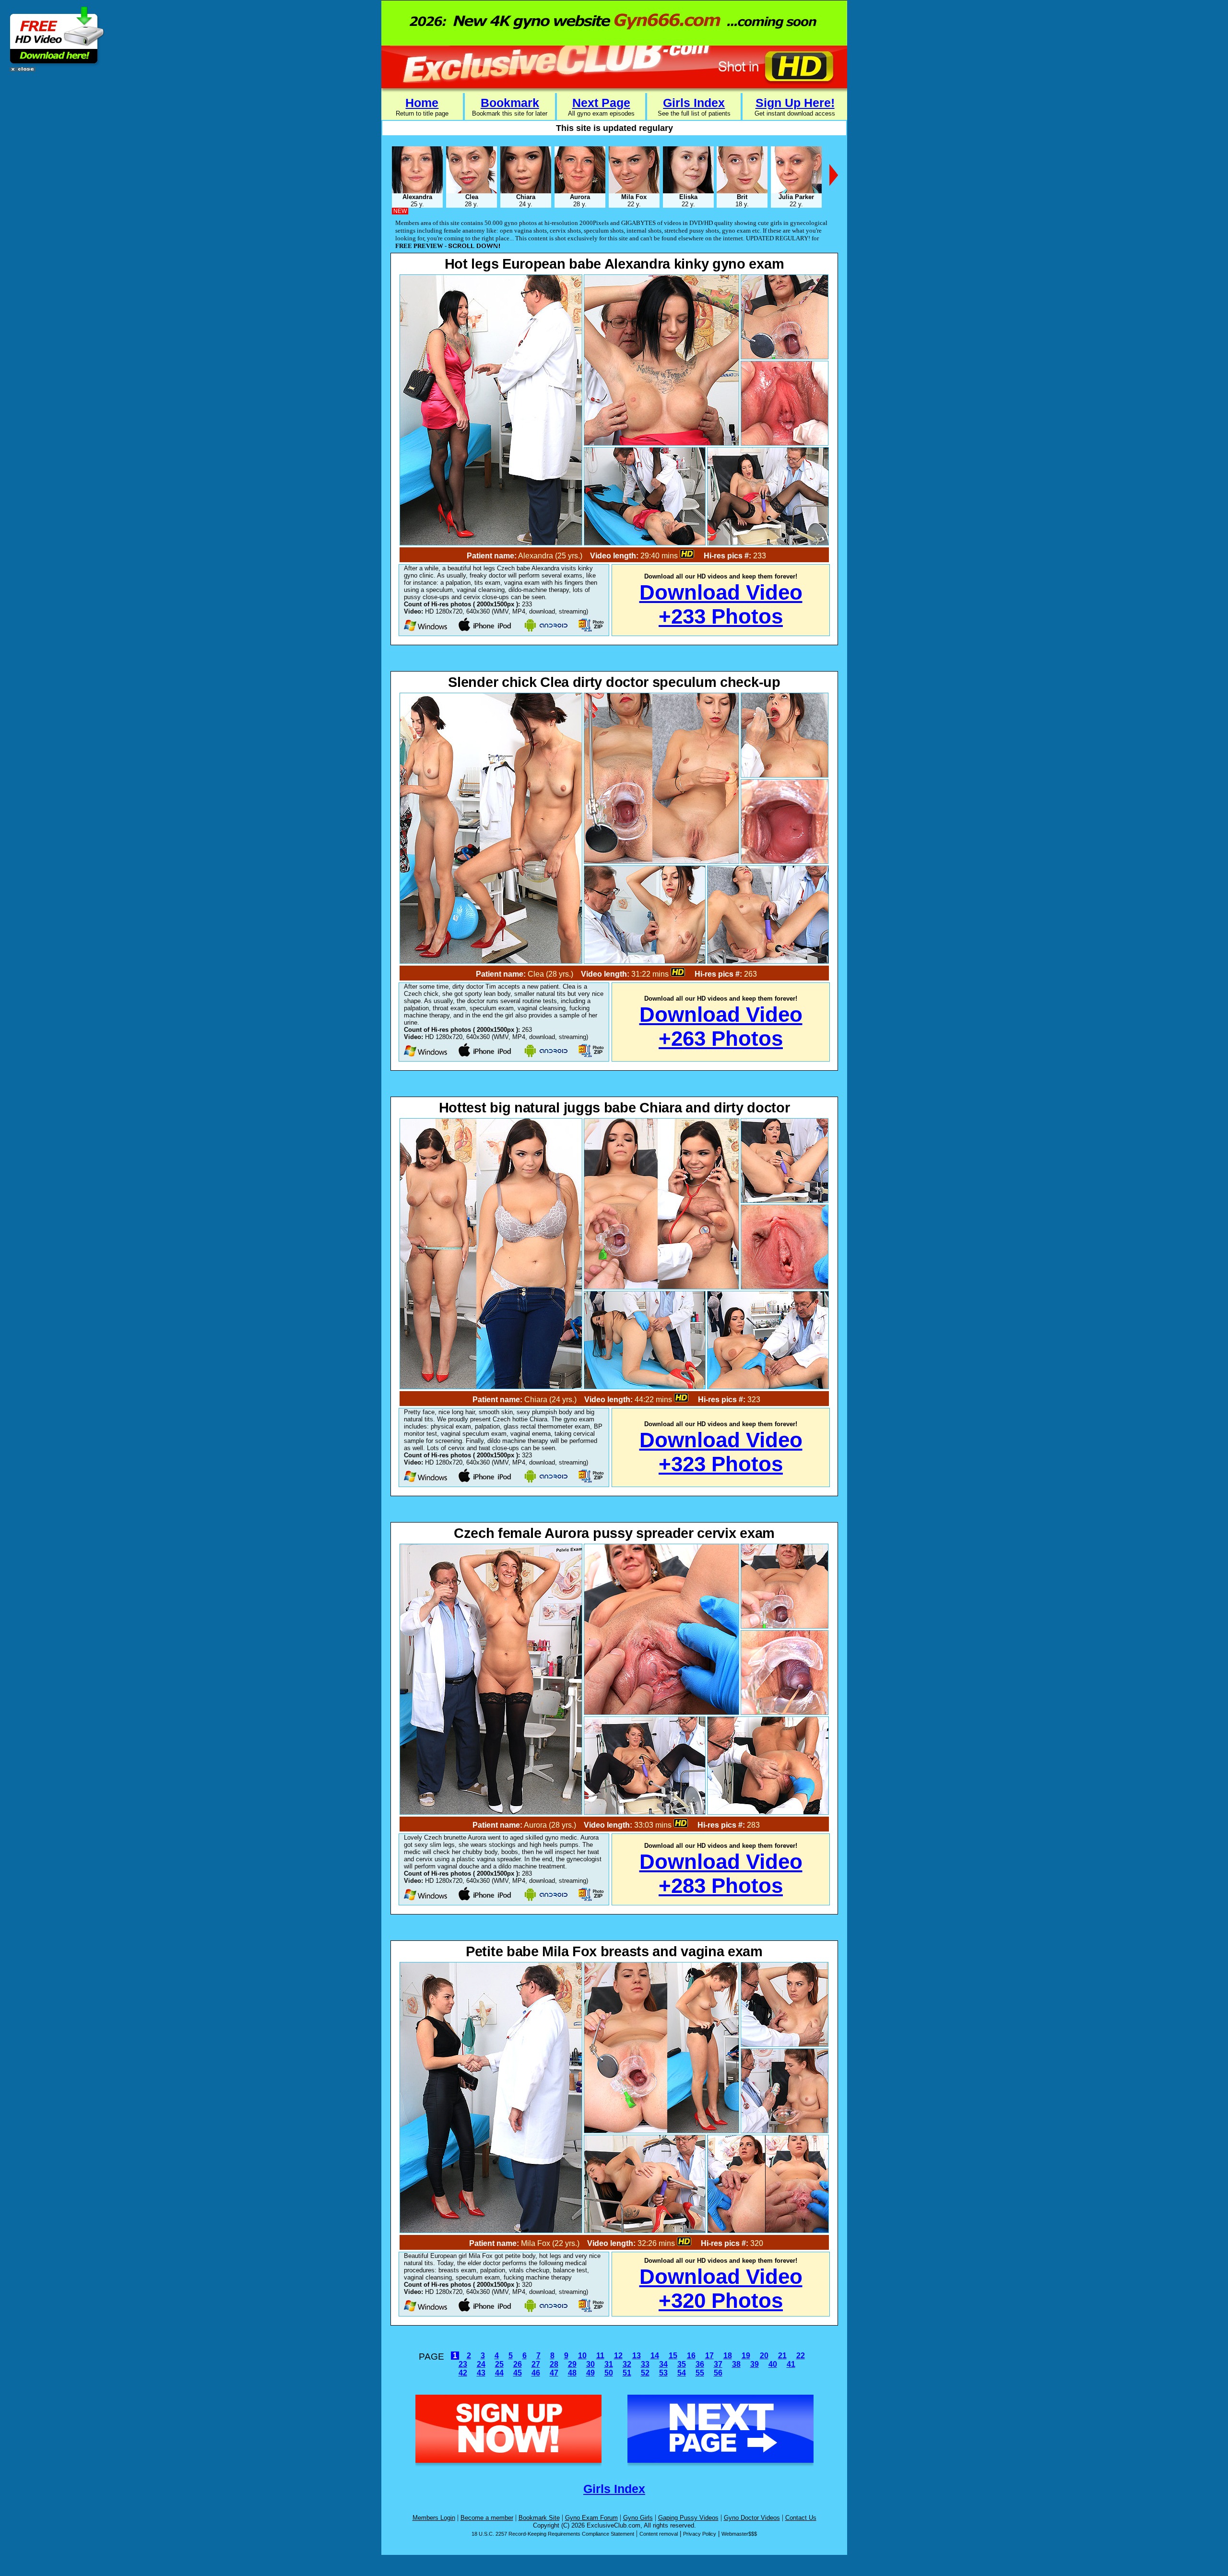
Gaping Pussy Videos (688, 2518)
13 (637, 2356)
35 (682, 2364)
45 (518, 2373)
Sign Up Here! (795, 103)
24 (481, 2364)
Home (422, 103)
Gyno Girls (638, 2518)
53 (663, 2373)
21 (782, 2356)
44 (499, 2373)
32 (627, 2364)
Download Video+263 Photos (721, 1026)
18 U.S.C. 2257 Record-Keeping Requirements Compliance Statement (553, 2534)
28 (554, 2364)
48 (572, 2373)
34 (663, 2364)
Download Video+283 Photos (721, 1873)
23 (463, 2364)
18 (728, 2356)
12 (618, 2356)
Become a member (487, 2518)
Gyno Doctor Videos (752, 2518)
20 (764, 2356)
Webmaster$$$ (739, 2534)
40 (773, 2364)
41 (791, 2364)
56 (718, 2373)
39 (755, 2364)
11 (600, 2356)
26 (518, 2364)
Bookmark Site (539, 2518)
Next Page (601, 103)
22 (801, 2356)
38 (736, 2364)
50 (609, 2373)
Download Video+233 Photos (721, 604)
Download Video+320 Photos (721, 2288)
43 (481, 2373)
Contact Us (801, 2518)
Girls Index (694, 103)
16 (691, 2356)
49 (590, 2373)
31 (609, 2364)
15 (673, 2356)
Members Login (434, 2518)
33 (645, 2364)
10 (582, 2356)
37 (718, 2364)
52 (645, 2373)
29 (572, 2364)
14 (655, 2356)
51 (627, 2373)
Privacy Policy (700, 2534)
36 (700, 2364)
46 (536, 2373)
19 (746, 2356)
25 (499, 2364)
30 (590, 2364)
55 (700, 2373)
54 (682, 2373)
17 (709, 2356)
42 (463, 2373)
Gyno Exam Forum (591, 2518)
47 (554, 2373)
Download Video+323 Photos (721, 1452)
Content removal (659, 2534)
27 (536, 2364)
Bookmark (510, 103)
